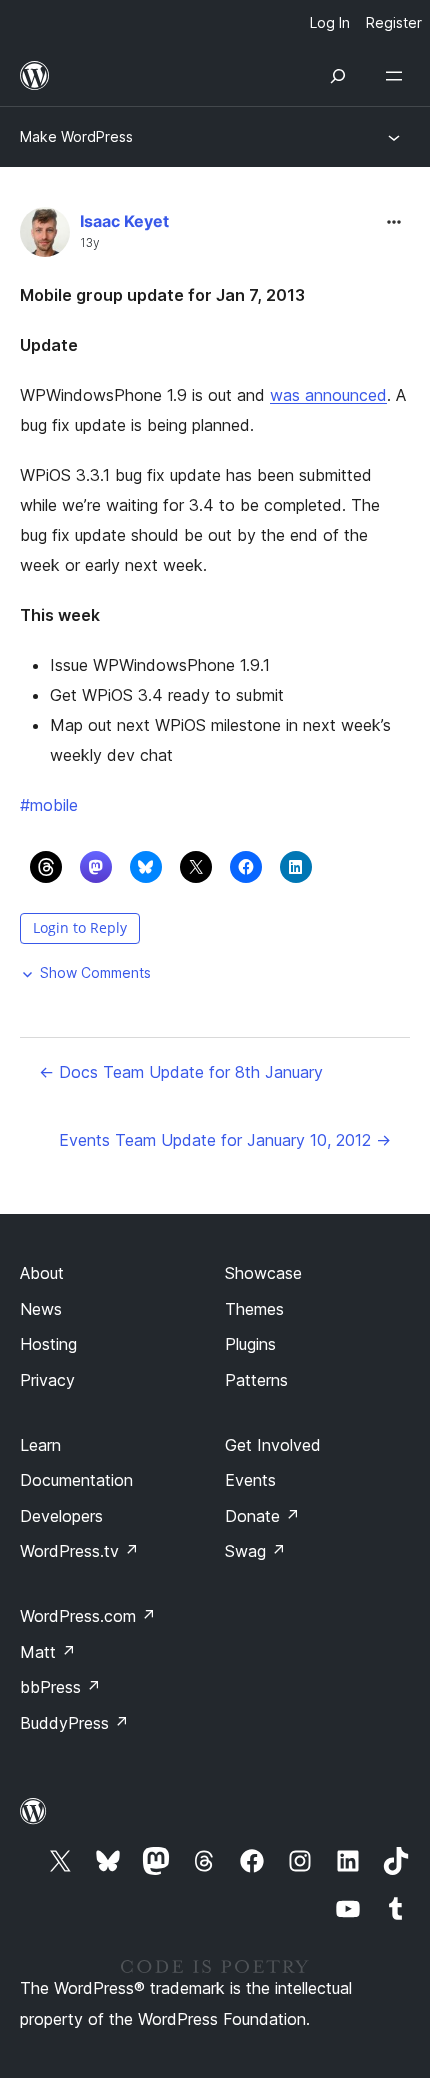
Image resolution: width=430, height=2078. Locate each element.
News (41, 1309)
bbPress (60, 1687)
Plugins (250, 1344)
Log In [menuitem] (330, 22)
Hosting (48, 1344)
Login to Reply (80, 927)
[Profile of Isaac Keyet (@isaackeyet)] (45, 236)
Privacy (47, 1380)
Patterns (256, 1380)
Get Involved (273, 1445)
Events (250, 1480)
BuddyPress (74, 1723)
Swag (255, 1551)
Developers (61, 1516)
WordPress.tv (79, 1551)
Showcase (263, 1273)
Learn (40, 1445)
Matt (48, 1652)
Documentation (76, 1480)
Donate (262, 1516)
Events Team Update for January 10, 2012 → (225, 1140)
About (42, 1273)
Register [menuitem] (394, 22)
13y (90, 243)
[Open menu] (398, 76)
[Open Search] (338, 76)
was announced (328, 395)
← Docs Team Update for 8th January (181, 1072)
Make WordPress (76, 136)
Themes (254, 1309)
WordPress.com (88, 1616)
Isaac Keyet (124, 221)
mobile (49, 805)
